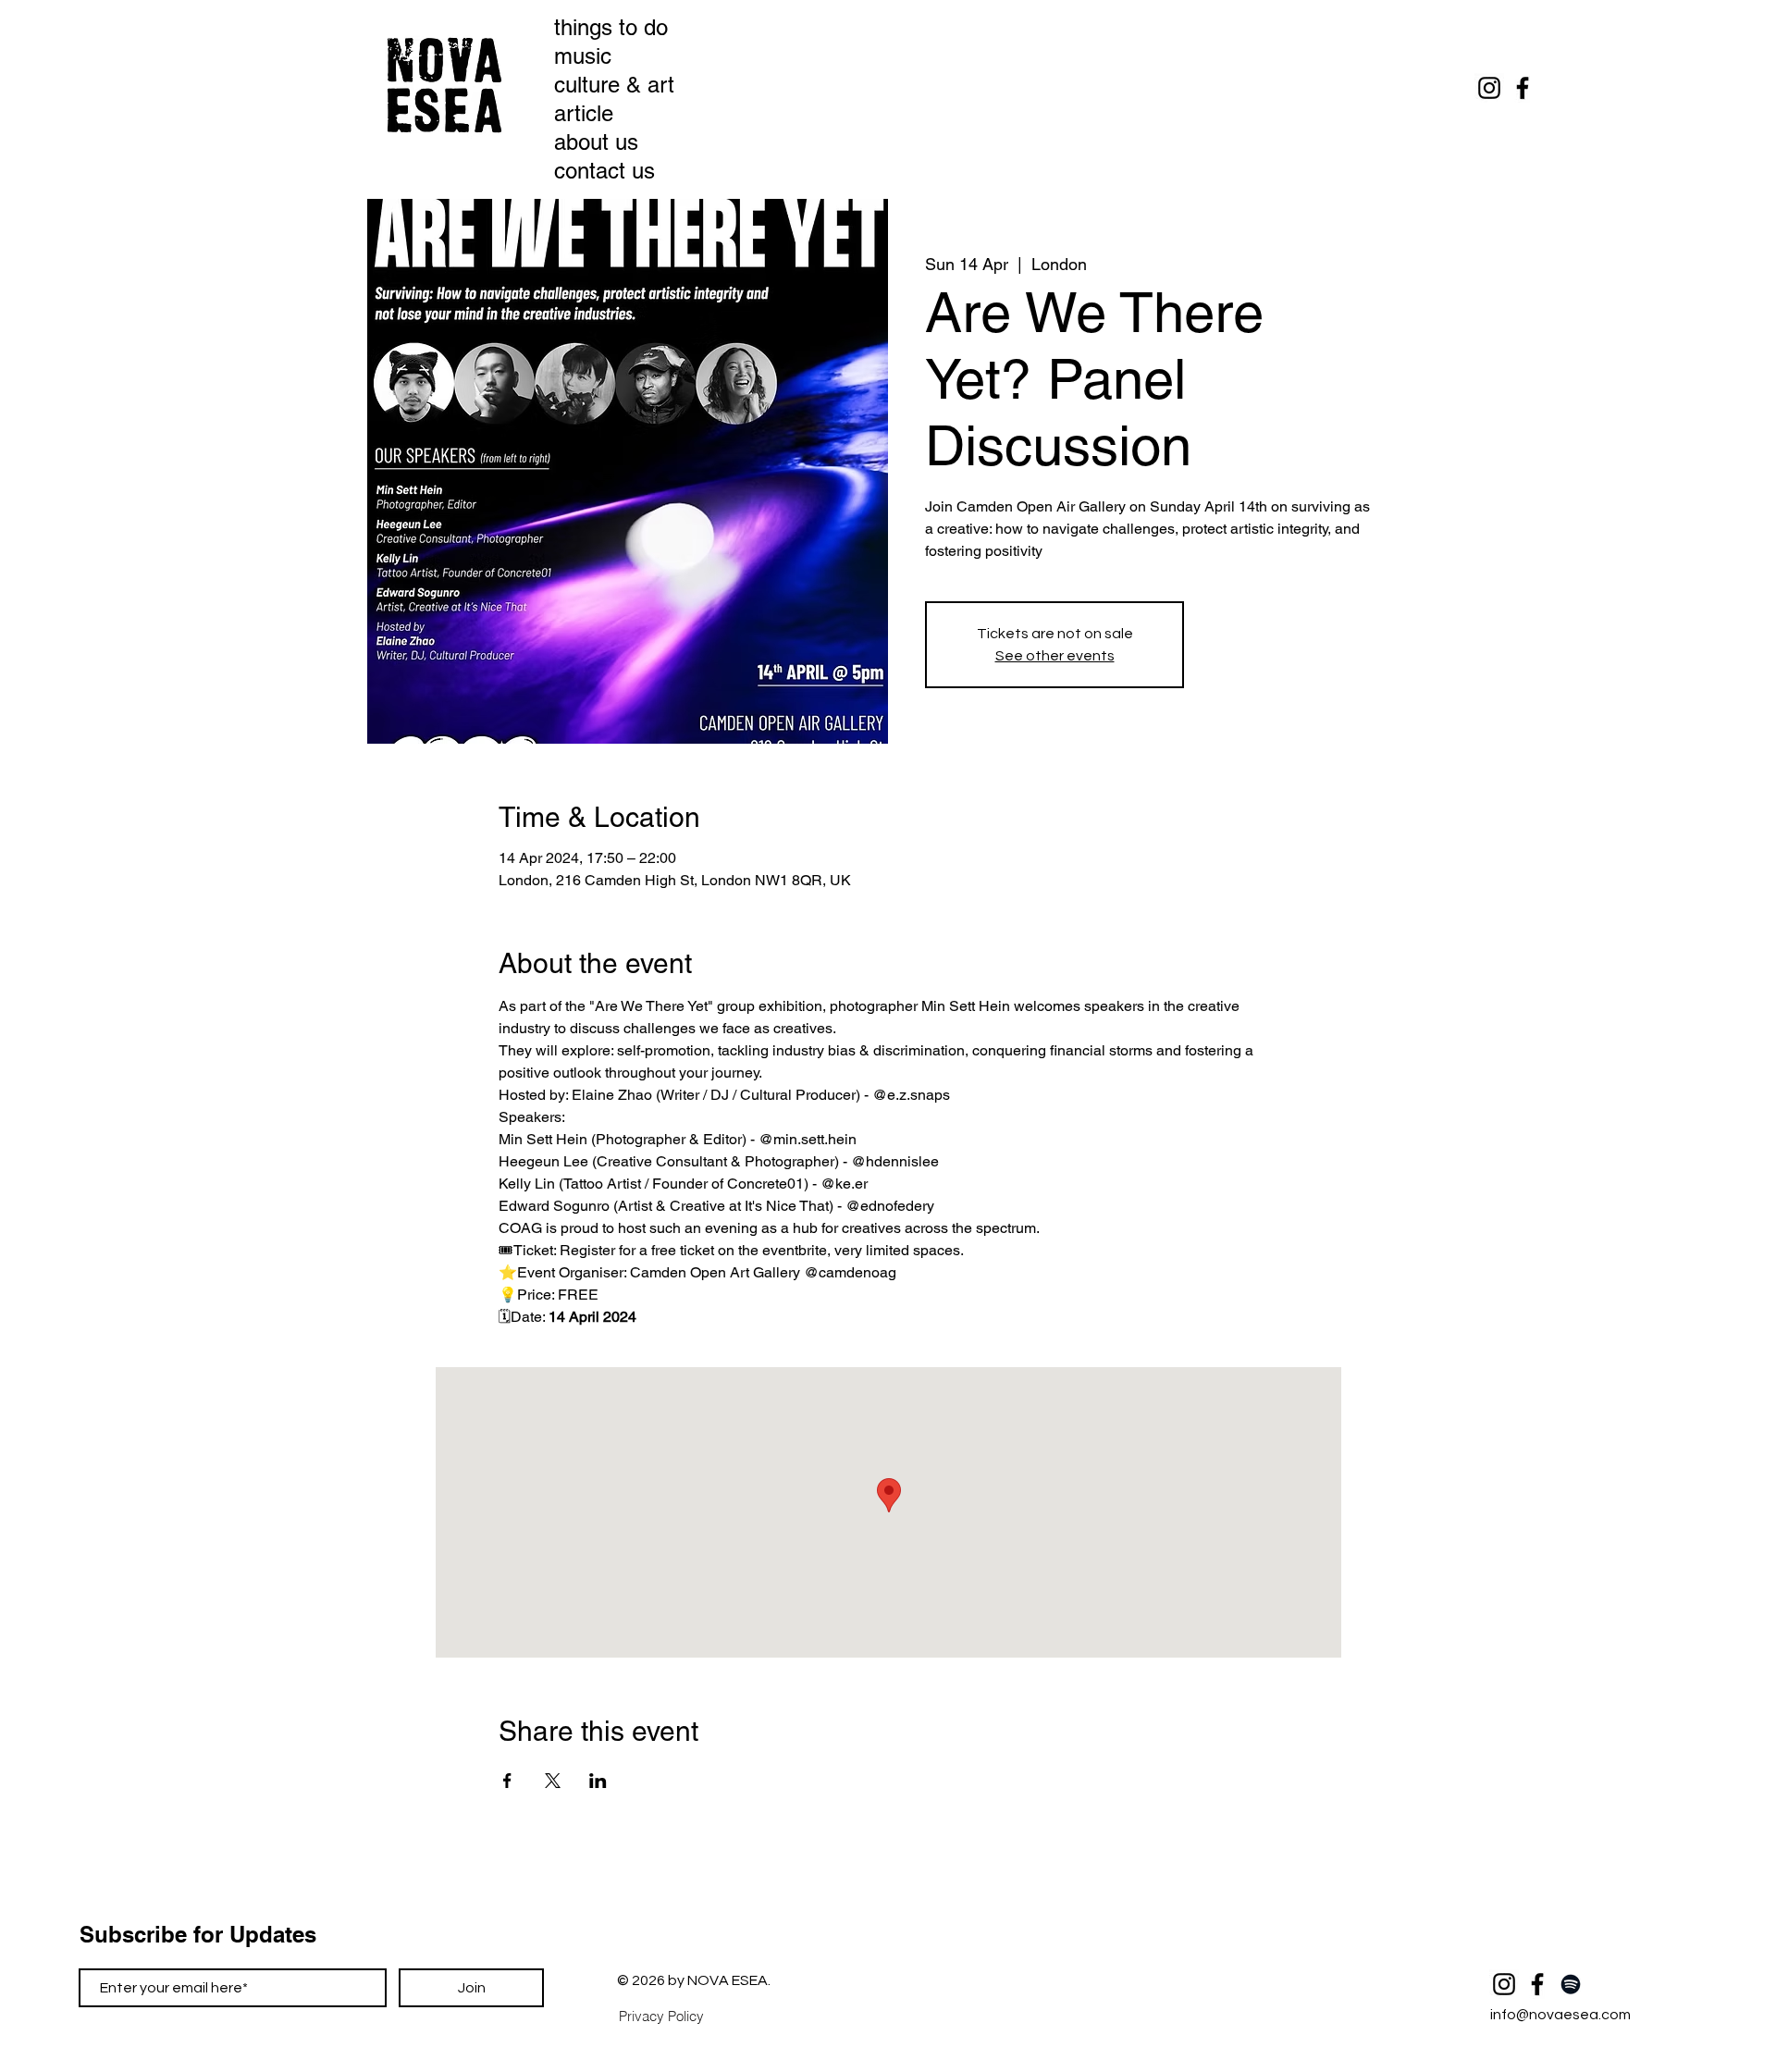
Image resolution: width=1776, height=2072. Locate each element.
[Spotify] (1571, 1984)
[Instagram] (1489, 88)
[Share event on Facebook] (507, 1781)
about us (596, 142)
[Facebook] (1523, 88)
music (583, 56)
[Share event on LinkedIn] (598, 1781)
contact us (604, 171)
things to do (605, 27)
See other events (1055, 656)
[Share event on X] (553, 1781)
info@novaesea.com (1560, 2015)
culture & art (605, 85)
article (584, 113)
